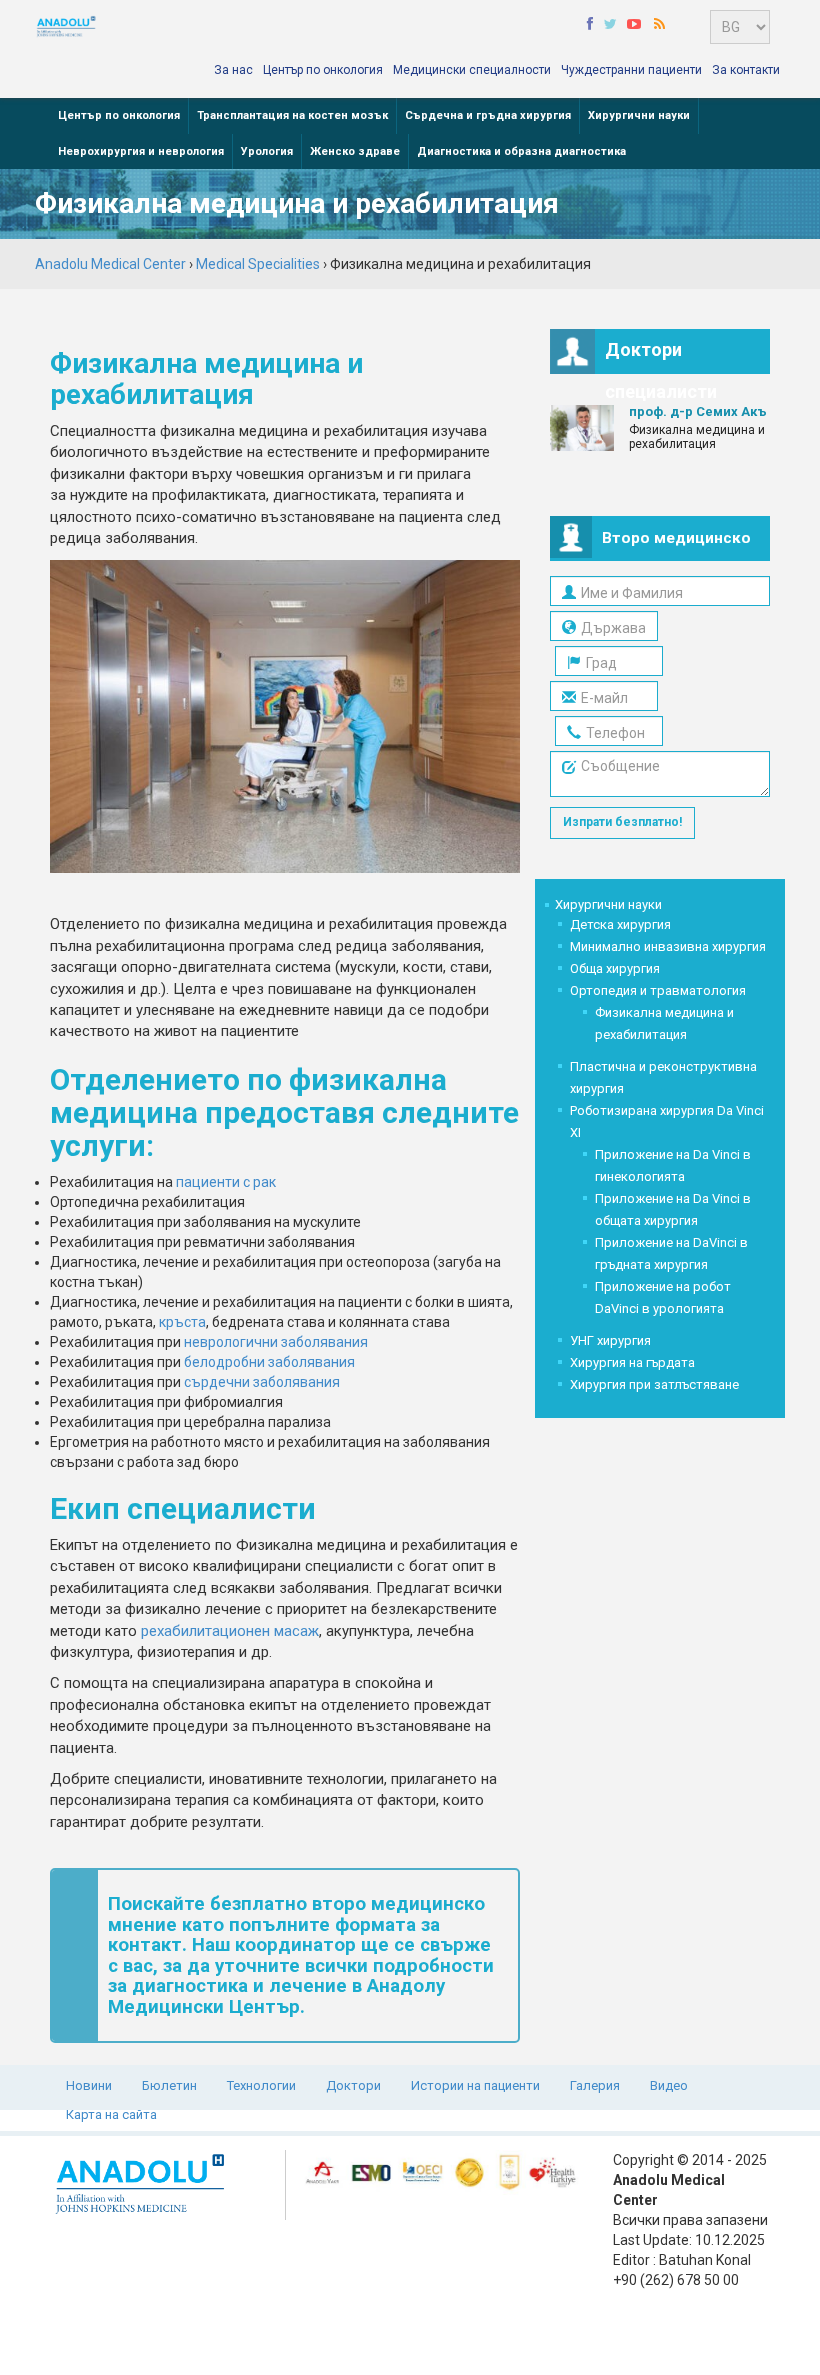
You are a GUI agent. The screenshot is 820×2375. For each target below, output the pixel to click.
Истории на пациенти (475, 2085)
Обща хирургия (615, 968)
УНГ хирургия (610, 1340)
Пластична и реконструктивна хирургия (663, 1077)
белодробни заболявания (269, 1362)
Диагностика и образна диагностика (521, 151)
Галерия (595, 2085)
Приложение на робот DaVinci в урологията (663, 1297)
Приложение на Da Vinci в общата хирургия (673, 1209)
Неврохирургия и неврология (141, 151)
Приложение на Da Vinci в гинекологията (673, 1165)
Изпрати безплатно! (622, 822)
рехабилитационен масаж (230, 1631)
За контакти (746, 70)
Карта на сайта (111, 2114)
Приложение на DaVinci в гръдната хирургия (671, 1253)
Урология (267, 151)
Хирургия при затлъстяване (654, 1384)
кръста (182, 1322)
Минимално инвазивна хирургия (668, 946)
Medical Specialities (258, 264)
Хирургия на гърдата (632, 1362)
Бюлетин (169, 2085)
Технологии (261, 2085)
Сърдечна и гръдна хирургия (488, 115)
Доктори (353, 2085)
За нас (233, 70)
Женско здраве (355, 151)
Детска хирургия (620, 924)
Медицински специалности (472, 70)
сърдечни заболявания (262, 1382)
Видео (669, 2085)
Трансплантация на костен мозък (292, 115)
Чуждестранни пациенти (631, 70)
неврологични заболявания (276, 1342)
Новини (89, 2085)
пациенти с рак (226, 1182)
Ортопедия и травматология (658, 990)
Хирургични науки (639, 115)
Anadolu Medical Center (110, 264)
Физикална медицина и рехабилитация (664, 1023)
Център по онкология (323, 70)
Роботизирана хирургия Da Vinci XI (667, 1121)
